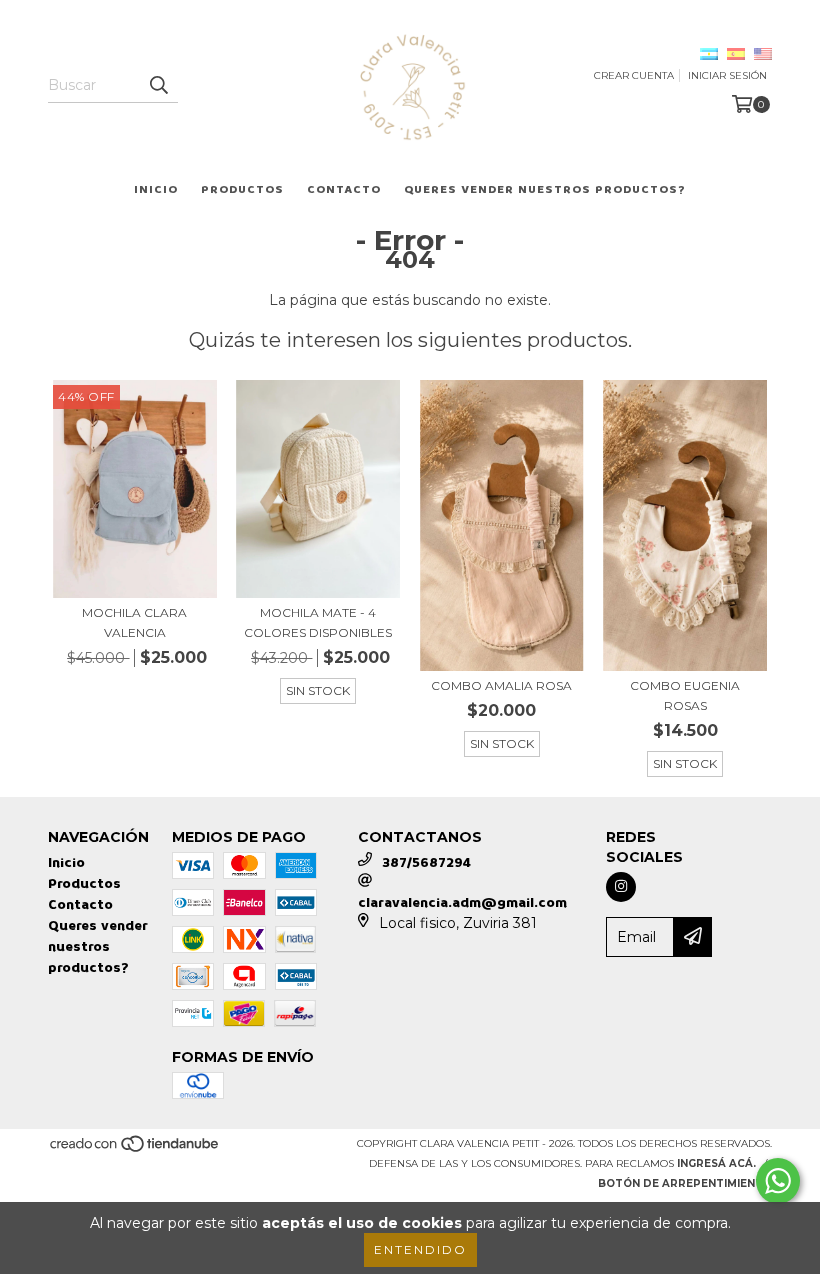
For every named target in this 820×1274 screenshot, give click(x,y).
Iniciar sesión (727, 75)
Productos (242, 189)
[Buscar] (158, 85)
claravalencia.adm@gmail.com (462, 902)
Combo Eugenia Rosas (685, 695)
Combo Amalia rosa (501, 685)
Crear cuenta (634, 75)
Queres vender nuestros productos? (545, 189)
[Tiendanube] (135, 1149)
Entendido (420, 1249)
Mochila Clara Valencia (134, 622)
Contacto (344, 189)
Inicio (156, 189)
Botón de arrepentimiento (685, 1183)
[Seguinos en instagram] (621, 887)
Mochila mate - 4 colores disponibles (318, 622)
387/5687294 (426, 862)
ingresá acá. (716, 1163)
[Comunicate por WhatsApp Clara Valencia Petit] (778, 1181)
